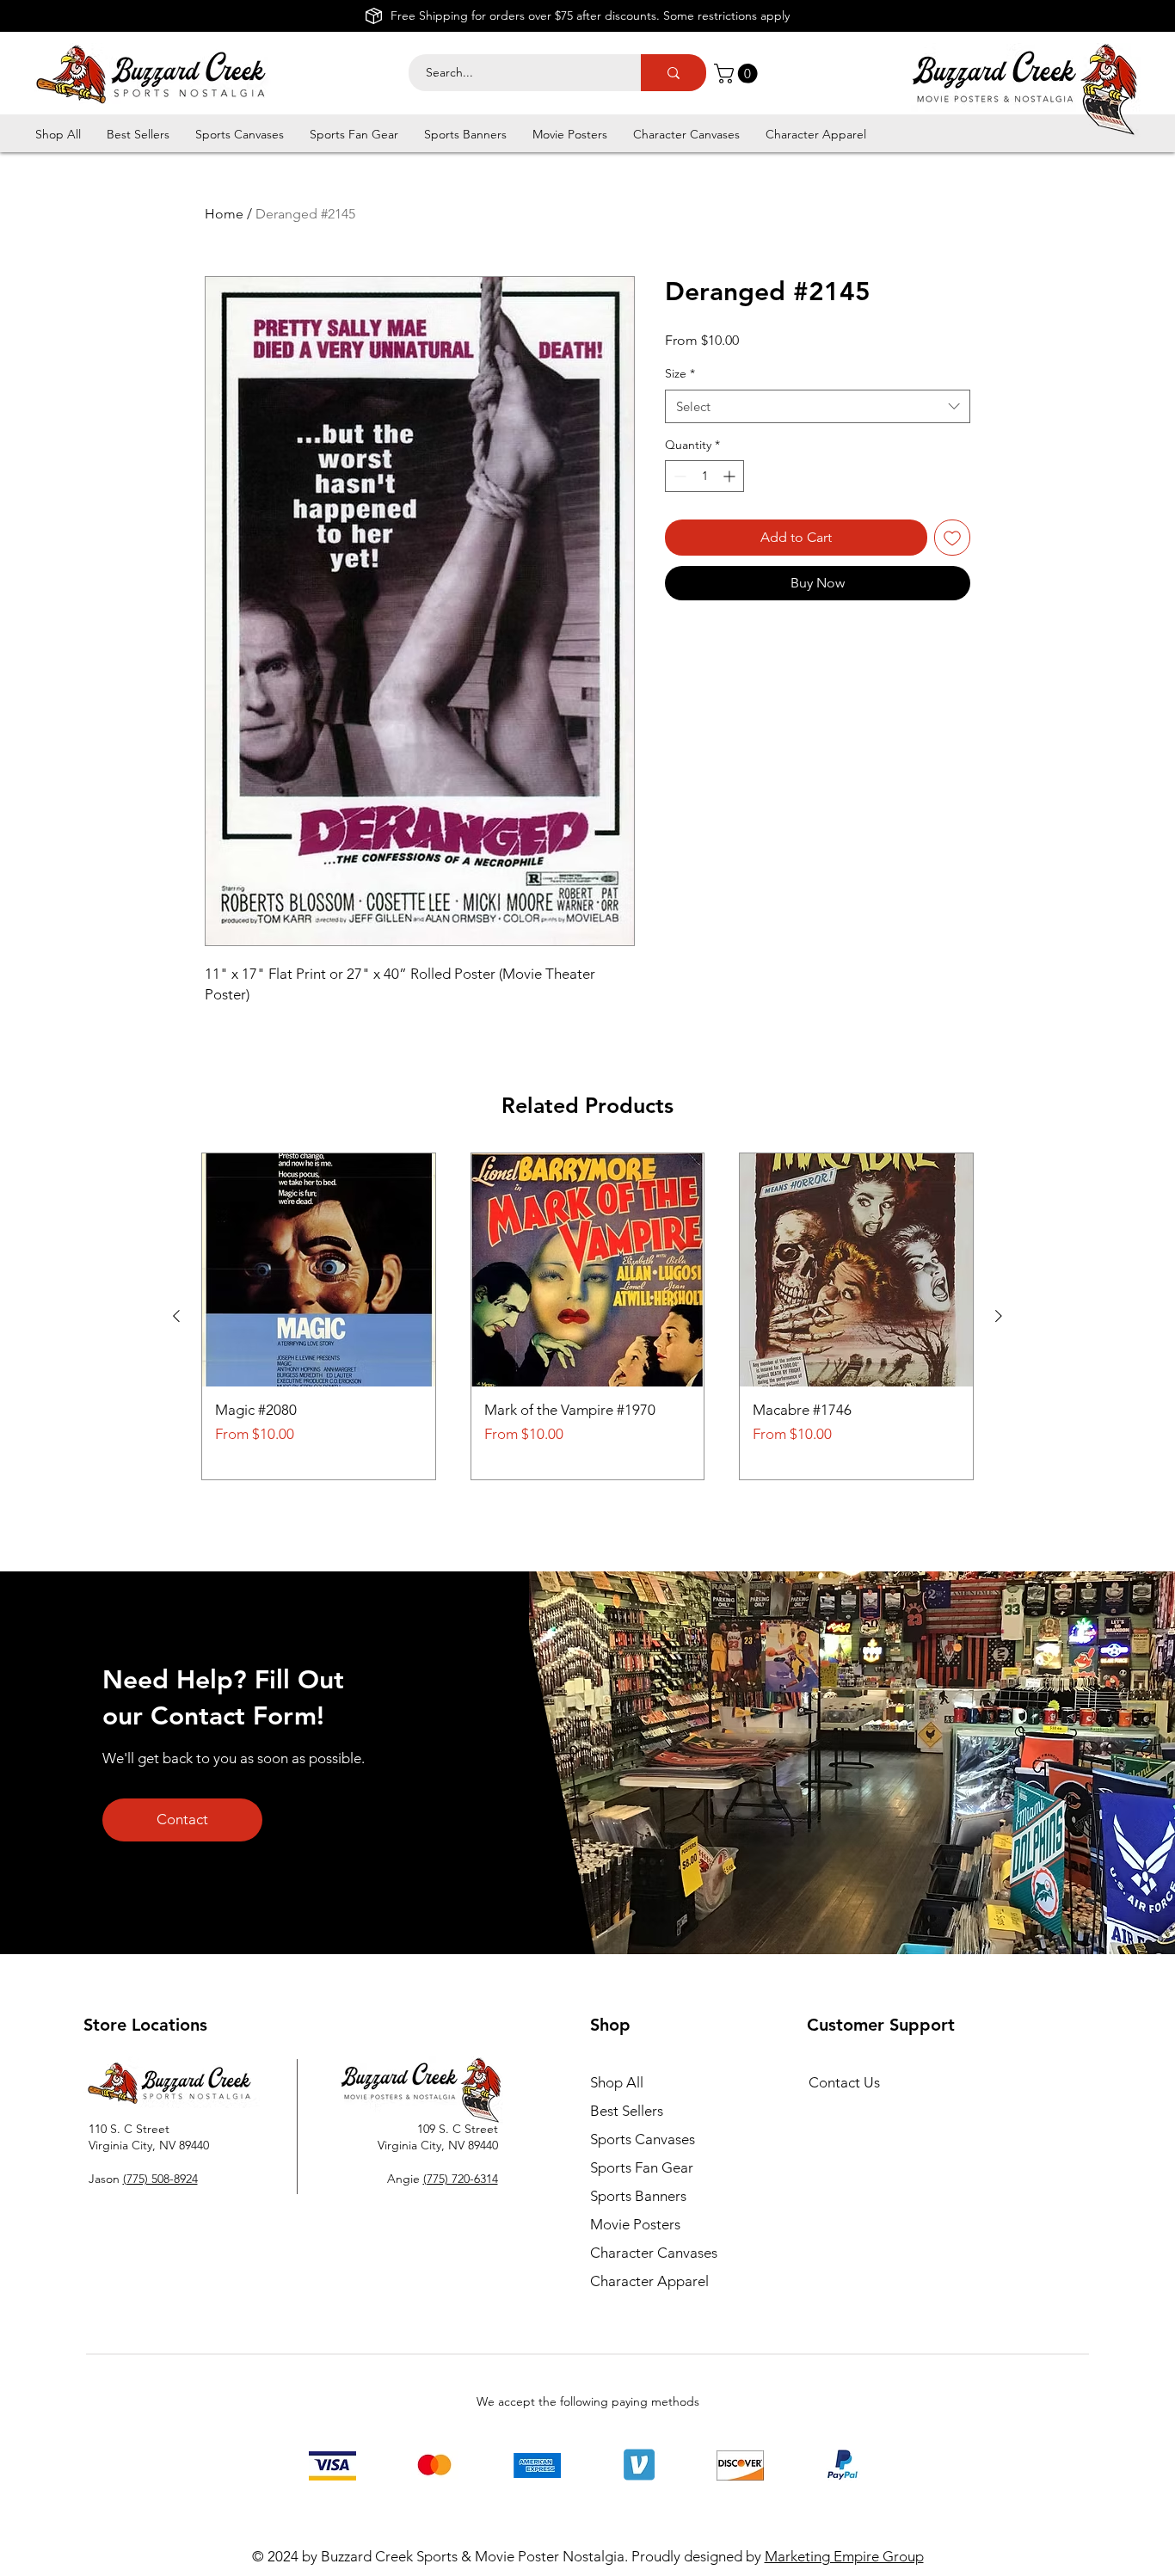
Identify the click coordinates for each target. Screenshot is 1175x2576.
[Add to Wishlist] (952, 538)
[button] (738, 74)
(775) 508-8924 (160, 2179)
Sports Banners (638, 2196)
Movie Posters (635, 2224)
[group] (587, 1316)
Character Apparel (649, 2281)
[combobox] (818, 406)
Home (224, 214)
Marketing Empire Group (844, 2556)
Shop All (617, 2082)
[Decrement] (678, 476)
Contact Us (844, 2082)
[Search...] (674, 73)
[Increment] (731, 476)
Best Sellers (627, 2111)
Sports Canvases (643, 2139)
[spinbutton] (704, 476)
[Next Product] (999, 1316)
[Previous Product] (176, 1316)
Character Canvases (654, 2253)
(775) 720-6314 (461, 2179)
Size (680, 373)
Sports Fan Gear (642, 2167)
